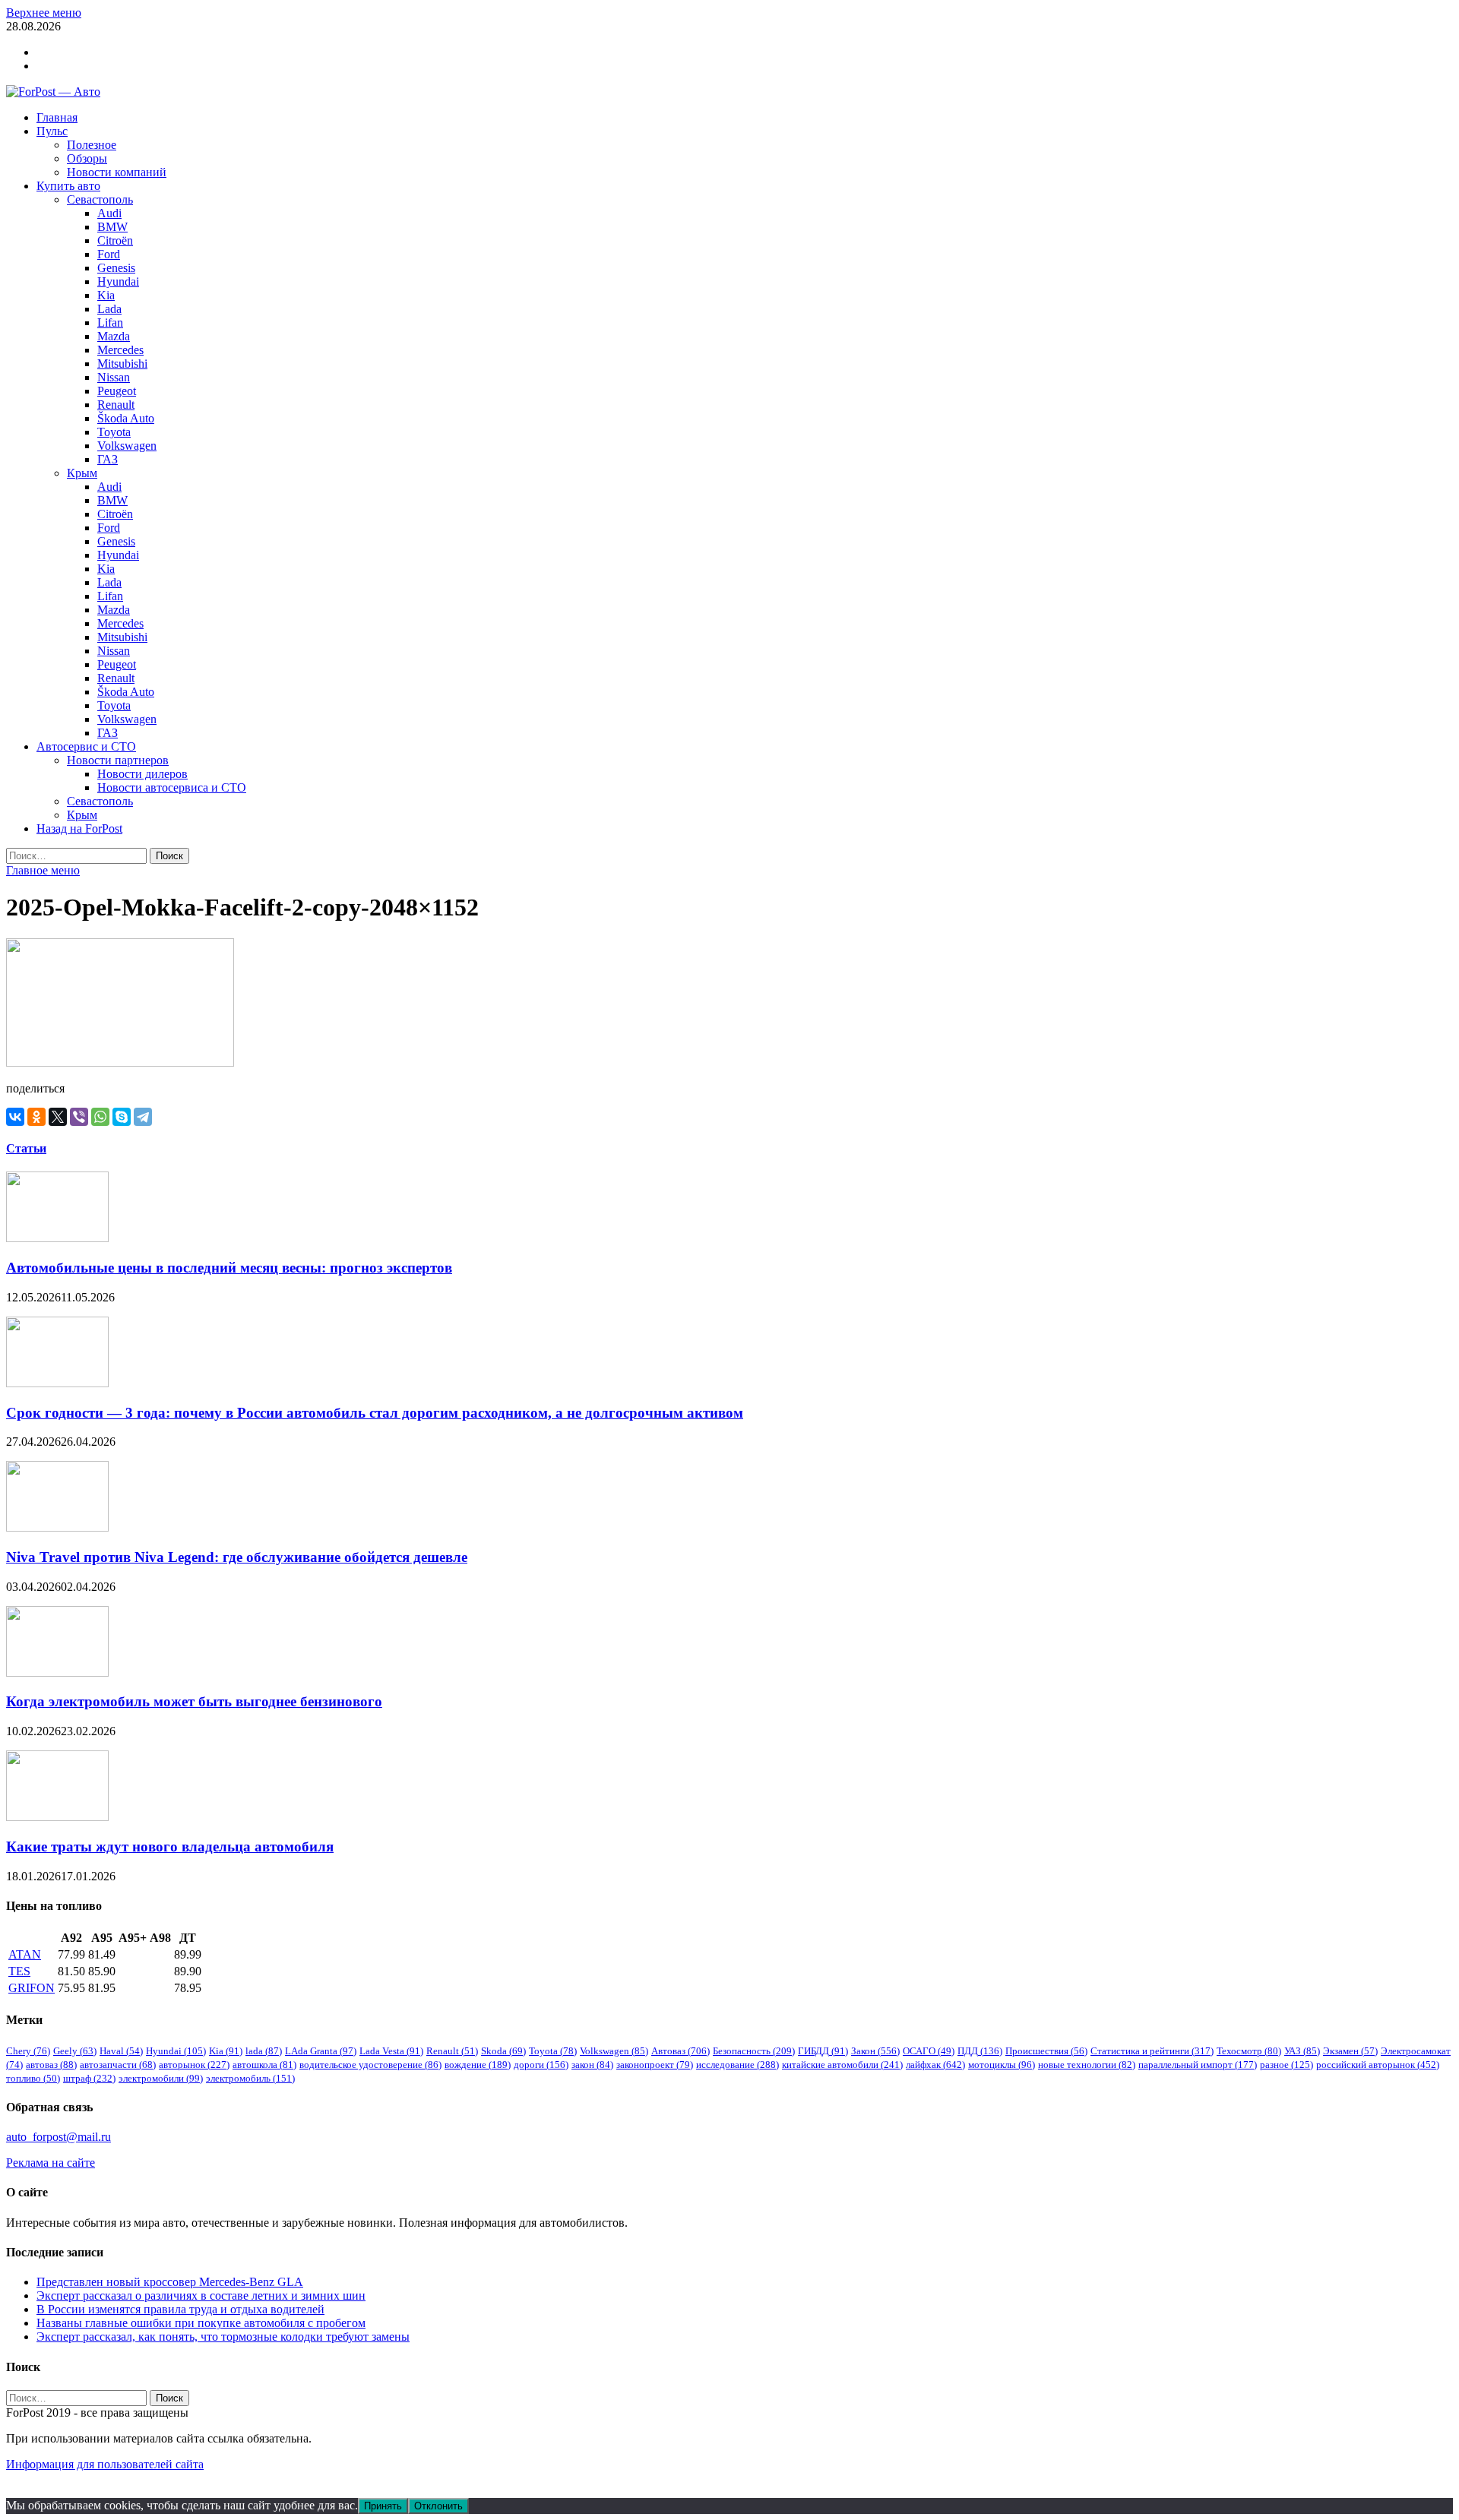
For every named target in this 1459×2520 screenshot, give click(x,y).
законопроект (655, 2065)
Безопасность (754, 2051)
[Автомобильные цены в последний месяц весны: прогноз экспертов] (57, 1238)
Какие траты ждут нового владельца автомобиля (170, 1847)
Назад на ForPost (79, 828)
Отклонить (438, 2506)
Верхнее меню (44, 13)
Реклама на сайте (51, 2163)
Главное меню (43, 870)
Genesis (116, 268)
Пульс (52, 131)
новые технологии (1087, 2065)
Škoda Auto (126, 418)
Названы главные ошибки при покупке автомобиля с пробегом (201, 2323)
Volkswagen (127, 446)
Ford (109, 254)
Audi (109, 213)
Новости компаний (117, 172)
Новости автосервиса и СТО (172, 787)
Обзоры (87, 158)
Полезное (92, 145)
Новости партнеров (118, 760)
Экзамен (1350, 2051)
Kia (106, 295)
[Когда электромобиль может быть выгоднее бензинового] (57, 1673)
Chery (28, 2051)
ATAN (25, 1954)
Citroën (115, 240)
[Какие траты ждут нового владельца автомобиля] (57, 1817)
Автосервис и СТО (86, 746)
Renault (116, 405)
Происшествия (1046, 2051)
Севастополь (100, 199)
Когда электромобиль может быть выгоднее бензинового (194, 1701)
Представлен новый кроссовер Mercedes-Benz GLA (170, 2282)
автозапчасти (118, 2065)
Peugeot (117, 391)
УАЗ (1302, 2051)
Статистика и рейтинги (1152, 2051)
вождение (478, 2065)
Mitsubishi (122, 364)
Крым (82, 473)
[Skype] (122, 1117)
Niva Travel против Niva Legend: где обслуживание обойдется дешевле (237, 1557)
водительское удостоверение (370, 2065)
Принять (383, 2506)
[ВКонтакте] (15, 1117)
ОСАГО (929, 2051)
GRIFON (32, 1988)
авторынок (194, 2065)
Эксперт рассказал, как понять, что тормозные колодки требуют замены (223, 2337)
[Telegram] (143, 1117)
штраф (89, 2078)
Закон (875, 2051)
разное (1287, 2065)
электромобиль (250, 2078)
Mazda (114, 336)
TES (19, 1971)
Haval (121, 2051)
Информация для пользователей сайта (105, 2464)
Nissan (114, 377)
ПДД (980, 2051)
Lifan (110, 323)
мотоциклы (1002, 2065)
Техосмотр (1249, 2051)
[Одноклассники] (36, 1117)
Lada (109, 309)
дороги (541, 2065)
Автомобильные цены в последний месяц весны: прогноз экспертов (229, 1268)
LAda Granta (321, 2051)
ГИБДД (823, 2051)
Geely (75, 2051)
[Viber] (79, 1117)
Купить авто (68, 186)
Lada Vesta (391, 2051)
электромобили (161, 2078)
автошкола (264, 2065)
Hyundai (118, 281)
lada (264, 2051)
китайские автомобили (842, 2065)
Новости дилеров (142, 774)
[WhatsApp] (100, 1117)
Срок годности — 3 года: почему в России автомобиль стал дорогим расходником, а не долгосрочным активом (375, 1413)
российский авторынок (1378, 2065)
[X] (58, 1117)
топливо (33, 2078)
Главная (57, 117)
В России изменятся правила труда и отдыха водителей (180, 2309)
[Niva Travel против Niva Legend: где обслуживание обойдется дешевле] (57, 1527)
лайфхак (935, 2065)
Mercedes (120, 350)
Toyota (114, 432)
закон (592, 2065)
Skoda (503, 2051)
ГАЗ (108, 459)
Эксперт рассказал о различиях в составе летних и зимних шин (201, 2296)
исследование (737, 2065)
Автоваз (680, 2051)
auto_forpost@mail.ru (59, 2137)
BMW (112, 227)
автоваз (51, 2065)
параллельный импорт (1198, 2065)
